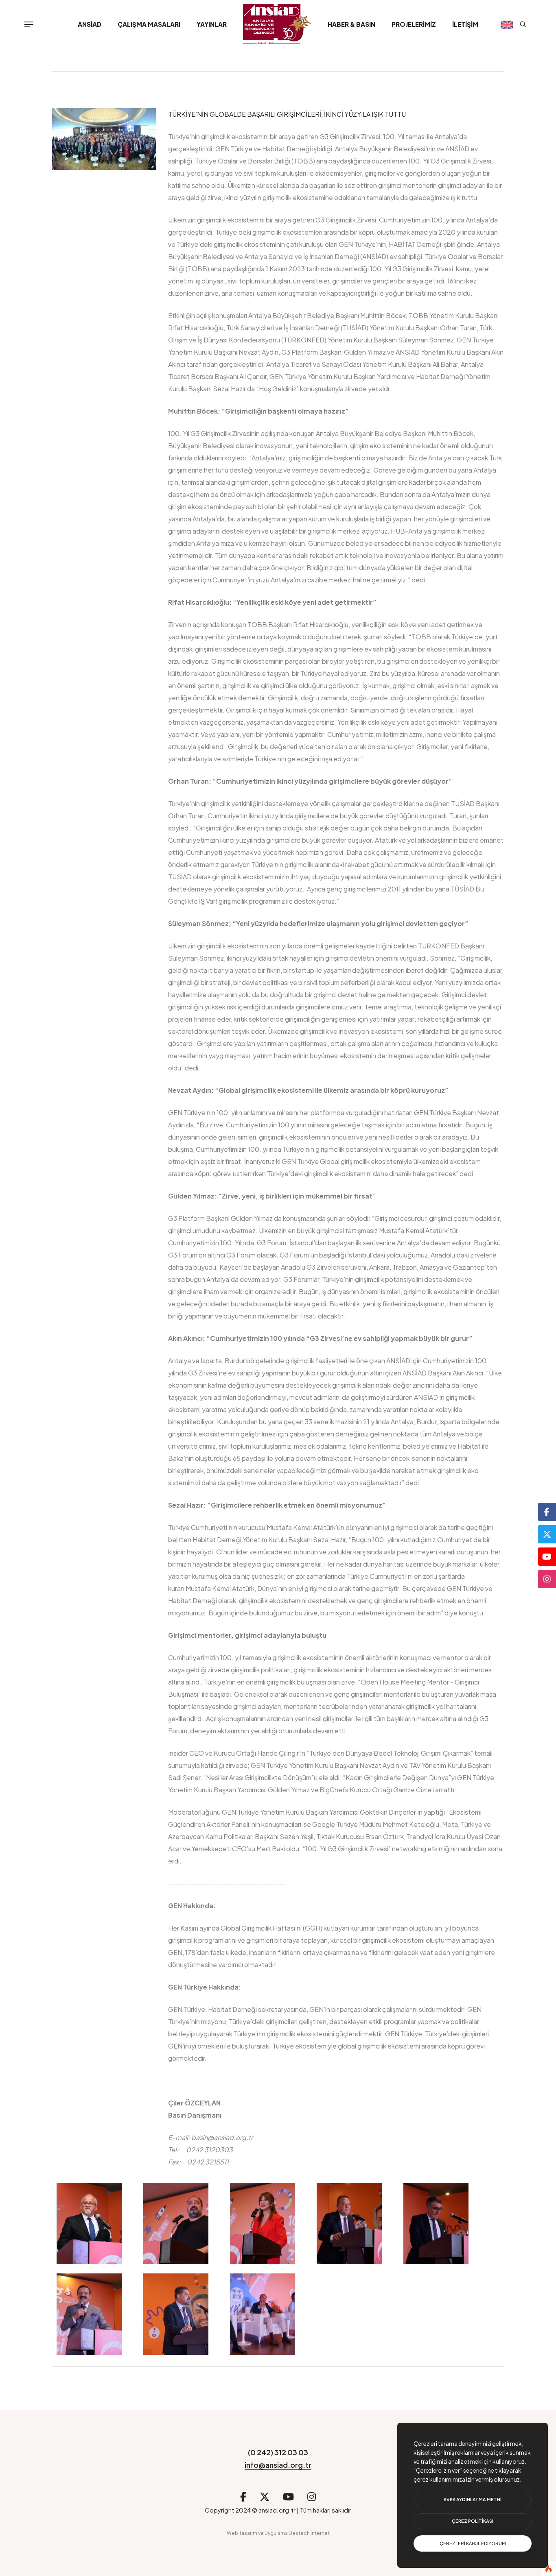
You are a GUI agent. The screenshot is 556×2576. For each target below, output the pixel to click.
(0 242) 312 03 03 (278, 2452)
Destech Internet (309, 2533)
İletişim (465, 24)
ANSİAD (90, 24)
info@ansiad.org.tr (278, 2465)
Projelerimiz (414, 24)
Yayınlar (212, 24)
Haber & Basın (351, 24)
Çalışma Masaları (149, 24)
